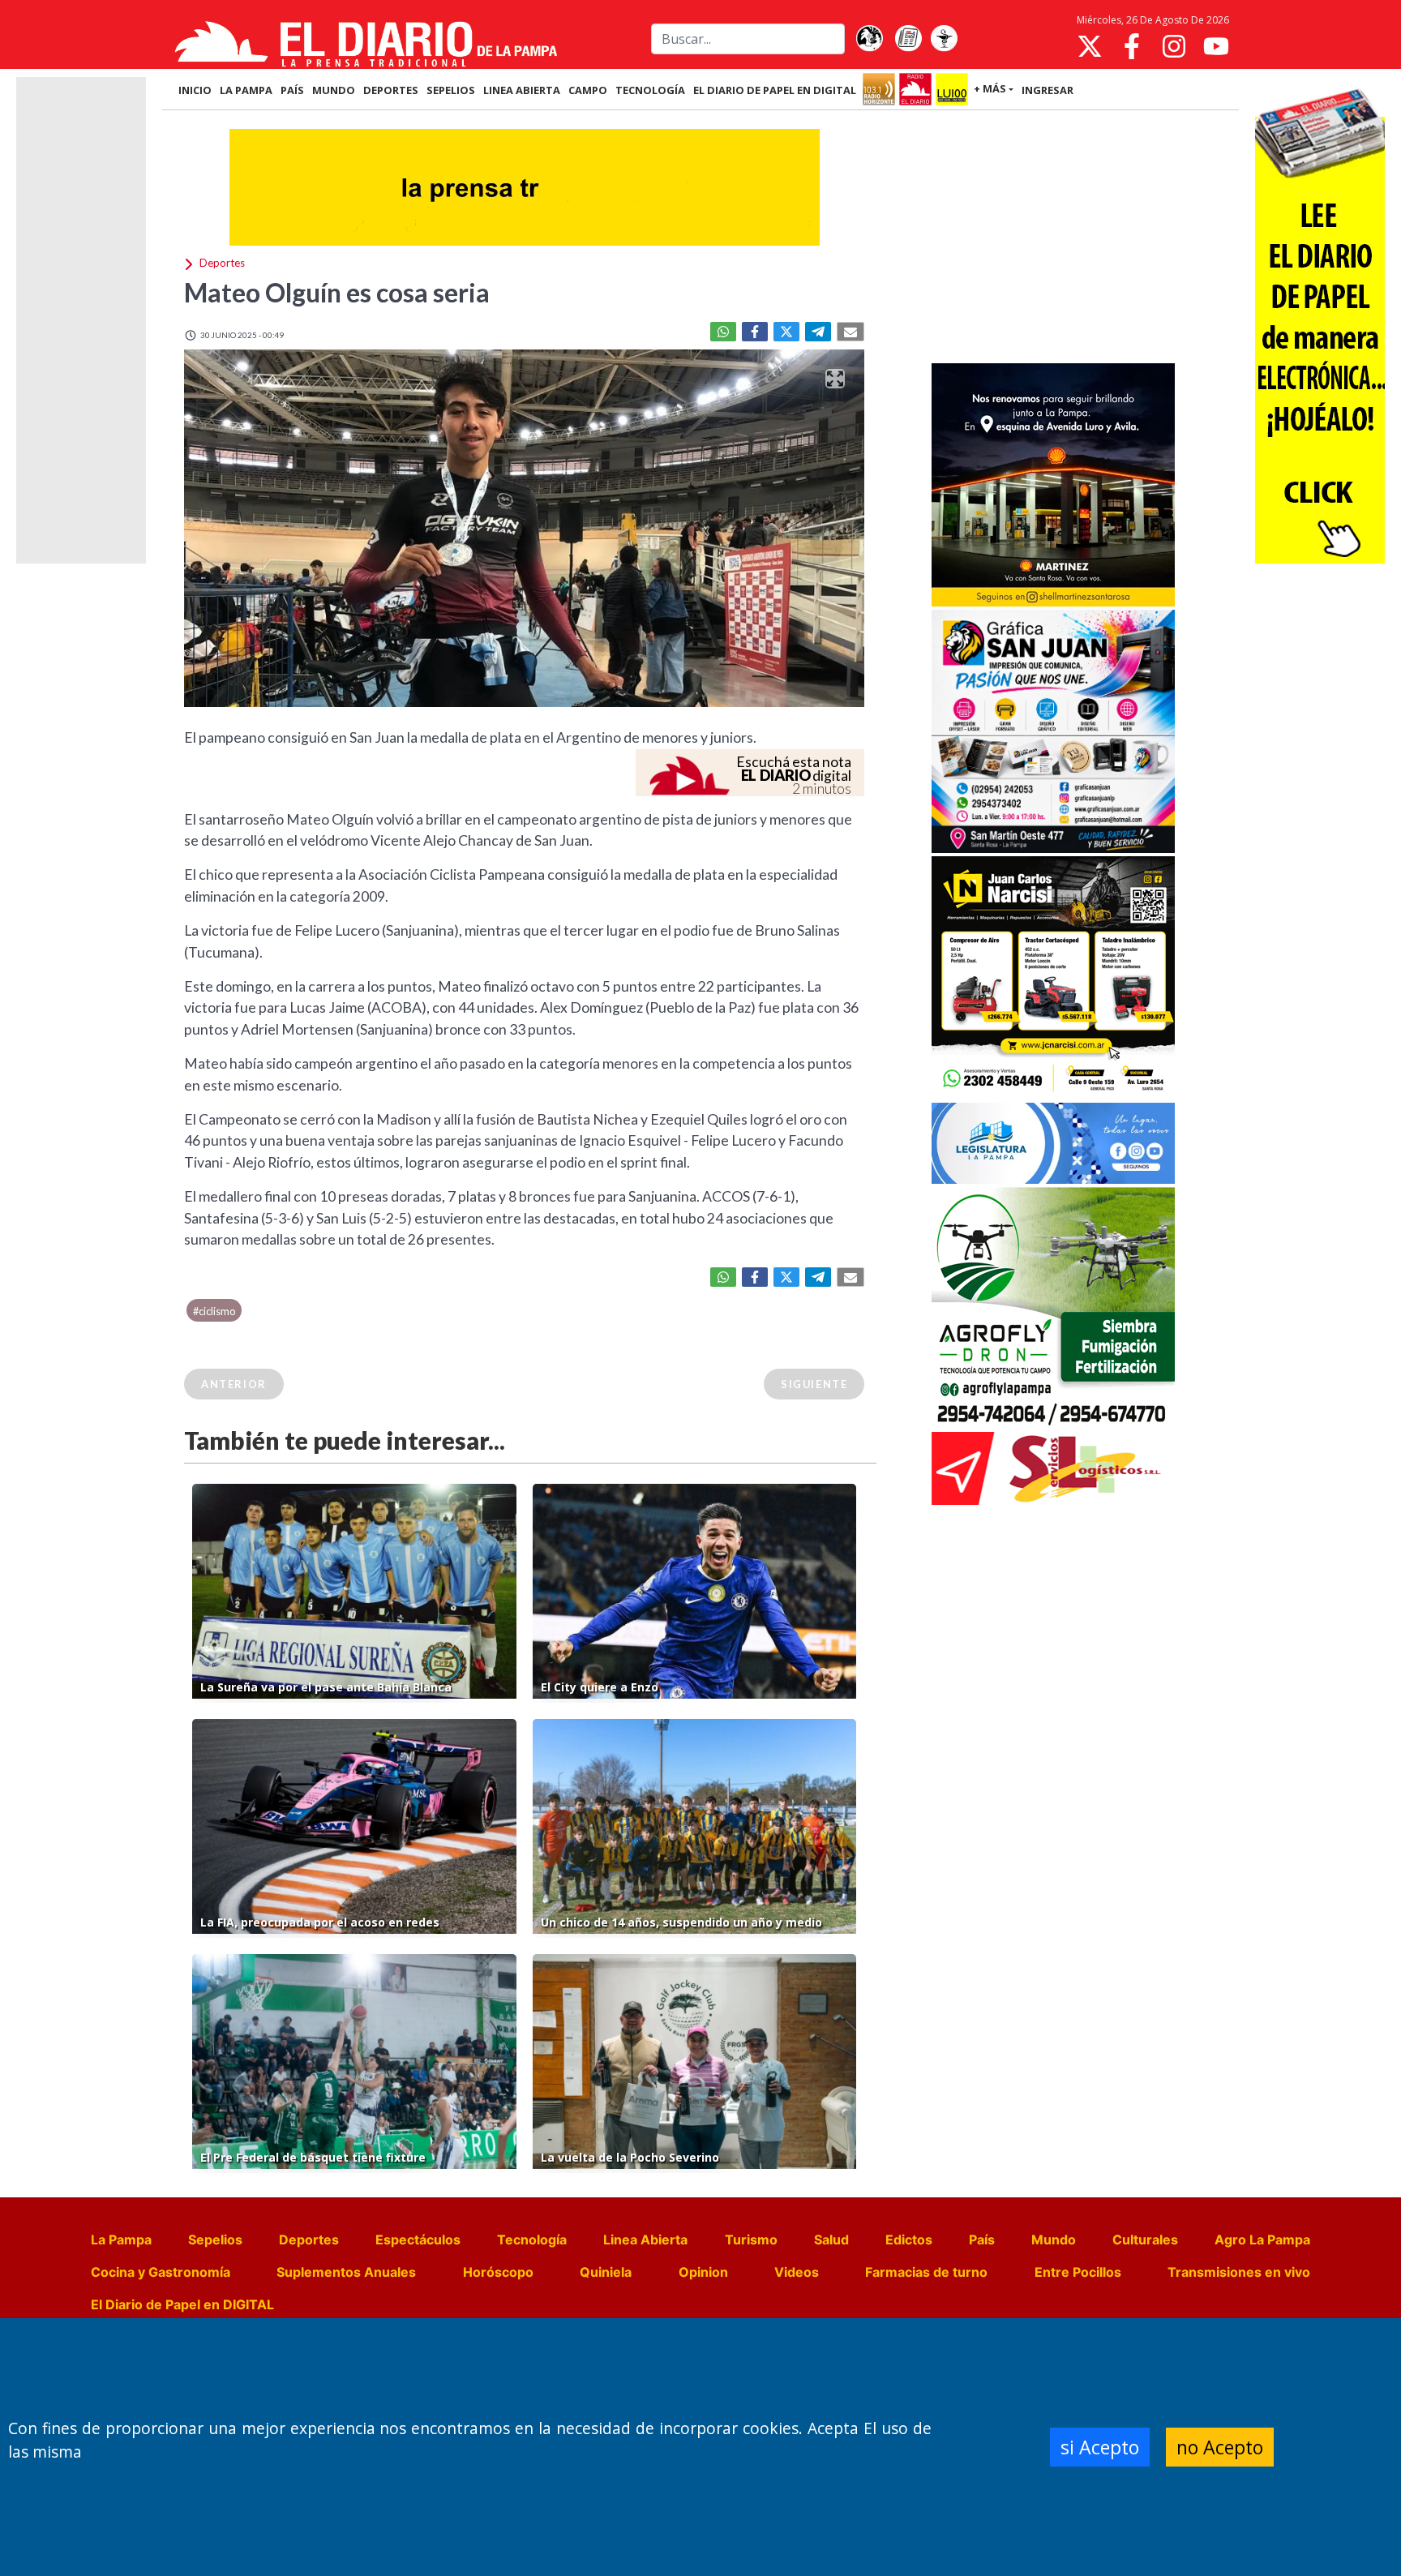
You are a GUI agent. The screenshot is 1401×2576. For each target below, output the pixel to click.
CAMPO (588, 90)
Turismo (751, 2240)
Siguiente (814, 1384)
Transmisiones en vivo (1239, 2272)
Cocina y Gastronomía (161, 2272)
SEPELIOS (451, 90)
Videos (797, 2272)
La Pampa (121, 2240)
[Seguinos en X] (1090, 46)
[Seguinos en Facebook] (1132, 46)
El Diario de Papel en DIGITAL (775, 90)
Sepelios (215, 2240)
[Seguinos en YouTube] (1216, 46)
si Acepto (1100, 2447)
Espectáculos (418, 2240)
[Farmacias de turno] (944, 39)
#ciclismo (214, 1311)
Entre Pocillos (1078, 2272)
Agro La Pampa (1262, 2240)
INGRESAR (1048, 90)
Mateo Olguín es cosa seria (337, 292)
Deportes (309, 2240)
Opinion (703, 2272)
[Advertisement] (1053, 238)
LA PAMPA (246, 90)
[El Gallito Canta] (869, 39)
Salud (831, 2240)
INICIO (195, 90)
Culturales (1145, 2240)
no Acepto (1220, 2447)
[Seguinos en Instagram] (1174, 46)
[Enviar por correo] (850, 332)
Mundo (1054, 2240)
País (982, 2240)
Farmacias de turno (926, 2272)
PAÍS (292, 90)
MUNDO (334, 90)
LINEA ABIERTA (522, 90)
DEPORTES (391, 90)
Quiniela (606, 2272)
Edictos (909, 2240)
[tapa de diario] (908, 39)
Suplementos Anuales (346, 2272)
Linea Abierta (645, 2240)
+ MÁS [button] (990, 88)
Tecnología (532, 2240)
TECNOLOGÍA (650, 90)
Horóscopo (498, 2272)
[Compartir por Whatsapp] (723, 332)
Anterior (234, 1384)
